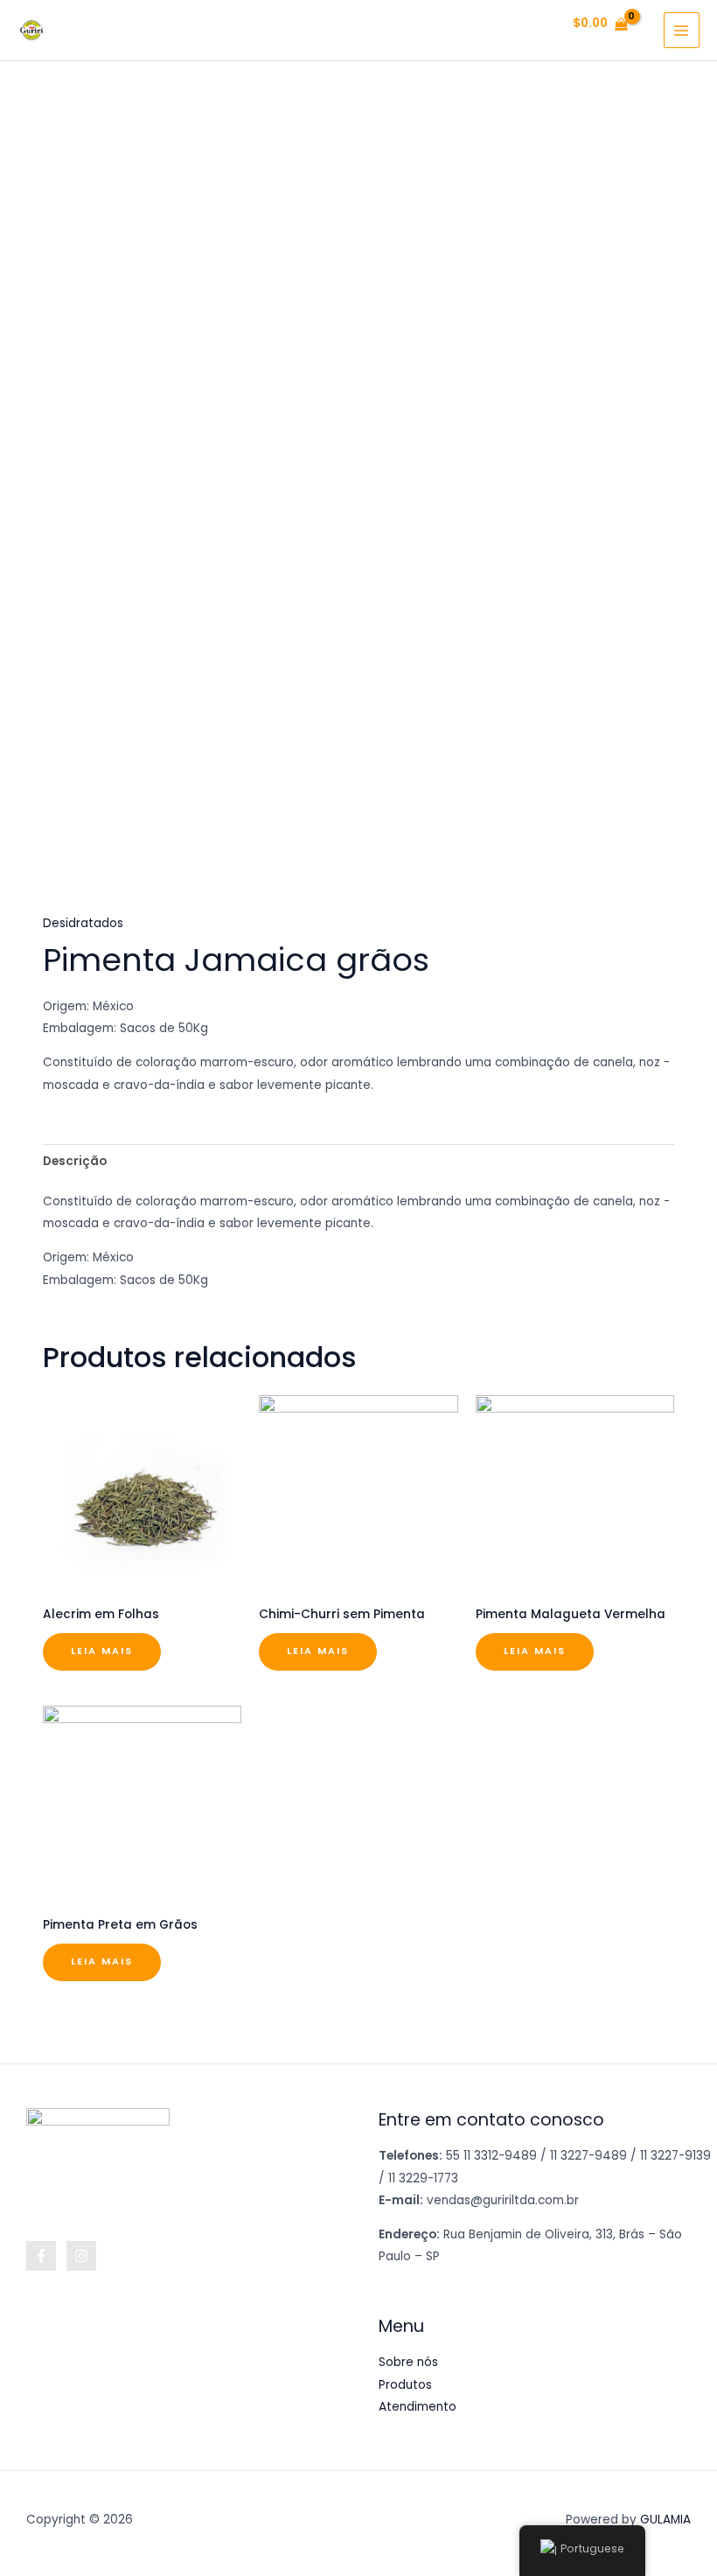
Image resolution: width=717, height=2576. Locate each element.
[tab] (75, 1161)
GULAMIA (665, 2520)
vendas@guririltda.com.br (503, 2200)
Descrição (75, 1161)
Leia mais (102, 1651)
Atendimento (418, 2407)
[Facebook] (41, 2256)
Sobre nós (408, 2362)
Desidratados (83, 923)
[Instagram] (81, 2256)
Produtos (405, 2385)
